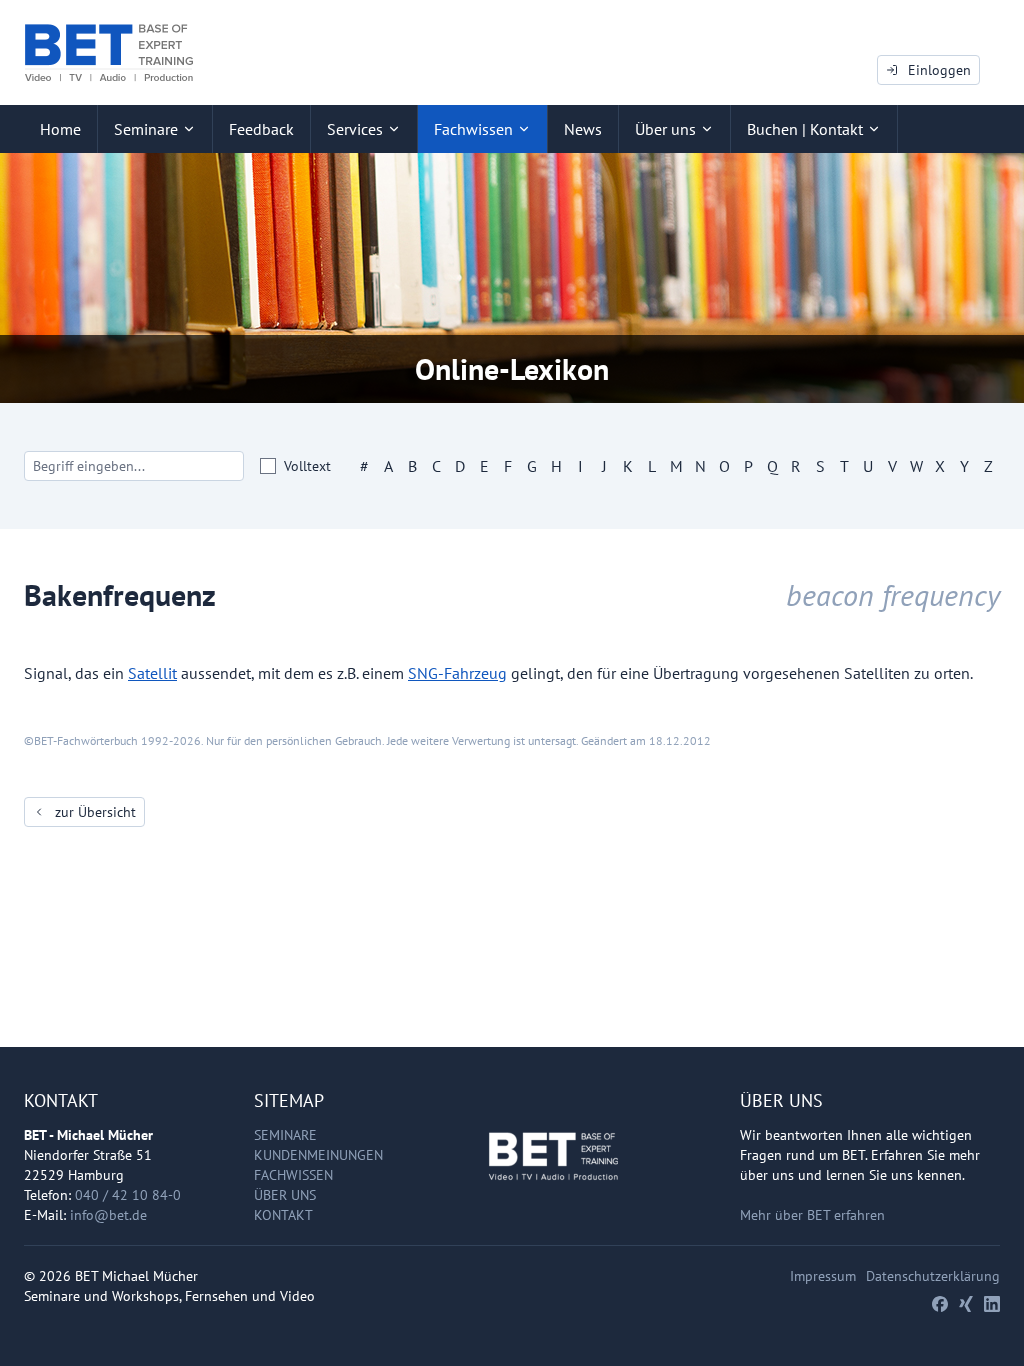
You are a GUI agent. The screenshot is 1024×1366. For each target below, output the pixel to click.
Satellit (152, 673)
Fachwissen (293, 1175)
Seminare (285, 1135)
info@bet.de (108, 1215)
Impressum (823, 1276)
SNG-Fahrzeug (457, 673)
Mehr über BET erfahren (812, 1215)
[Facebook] (940, 1304)
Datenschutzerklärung (933, 1276)
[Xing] (966, 1304)
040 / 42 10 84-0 (128, 1195)
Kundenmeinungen (318, 1155)
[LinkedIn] (992, 1304)
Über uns (285, 1195)
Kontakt (283, 1215)
